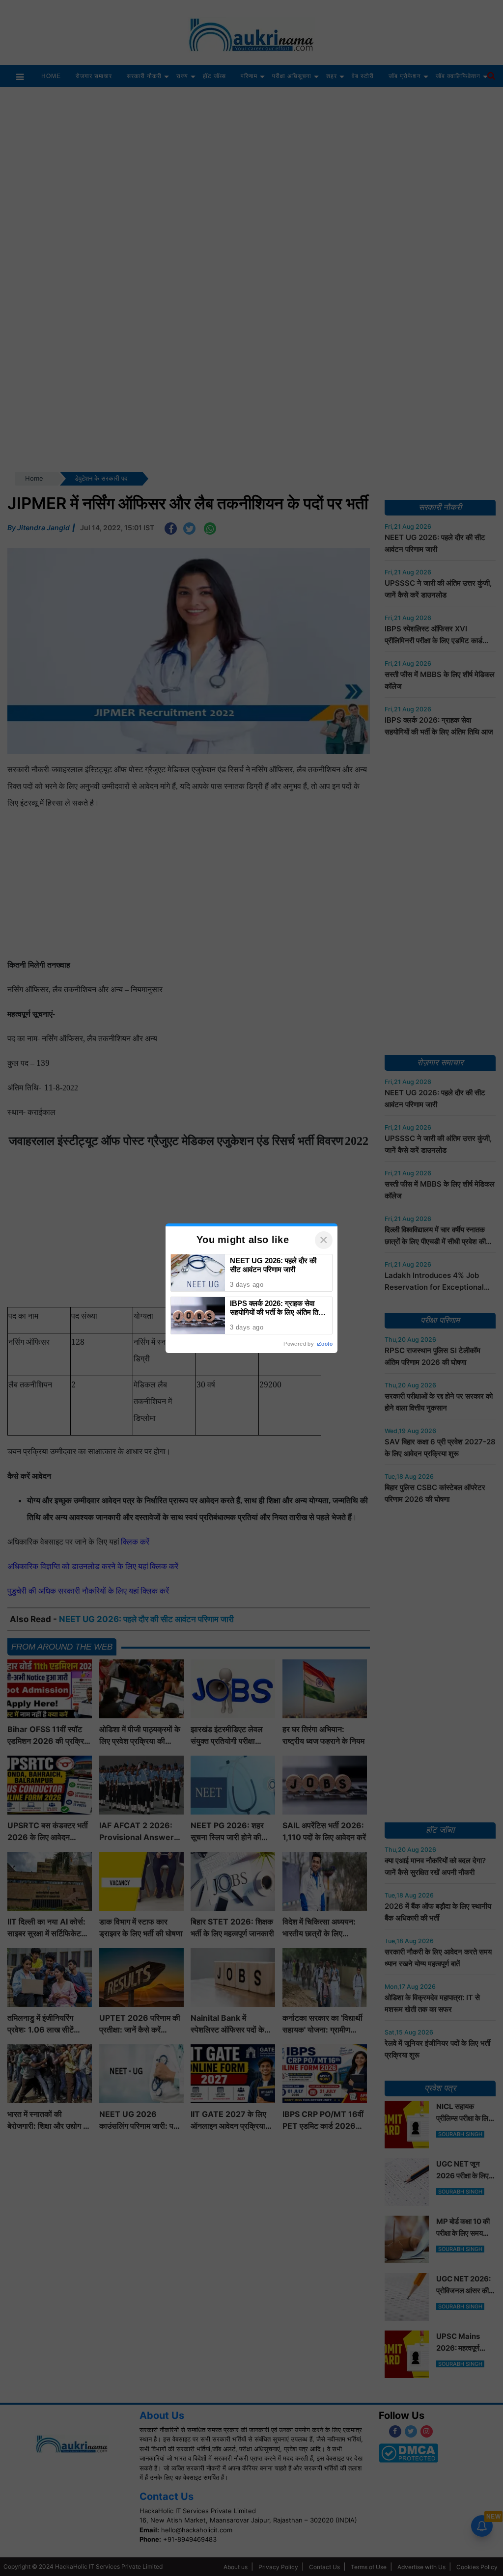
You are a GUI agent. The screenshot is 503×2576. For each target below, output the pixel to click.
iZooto (325, 1344)
